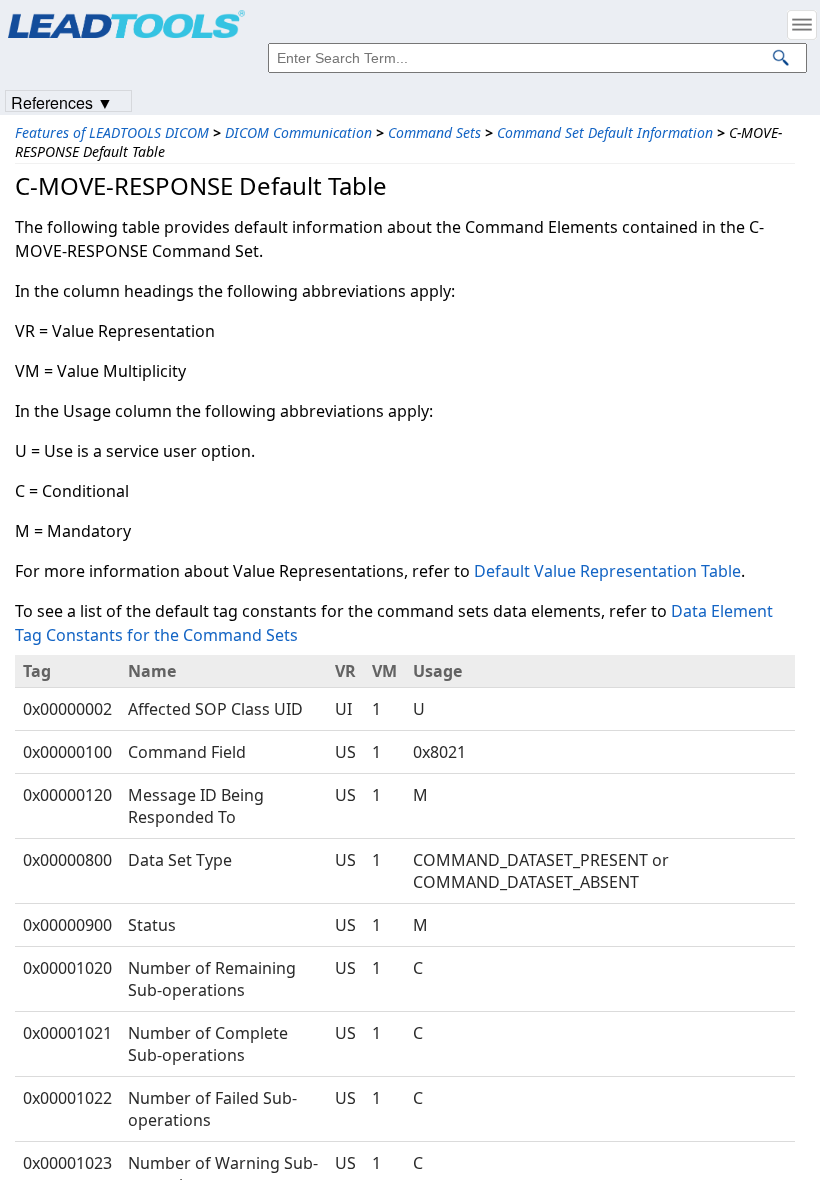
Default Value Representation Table (607, 571)
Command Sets (434, 132)
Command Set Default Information (605, 132)
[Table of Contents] (802, 25)
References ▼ (62, 101)
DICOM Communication (298, 132)
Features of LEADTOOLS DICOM (112, 132)
